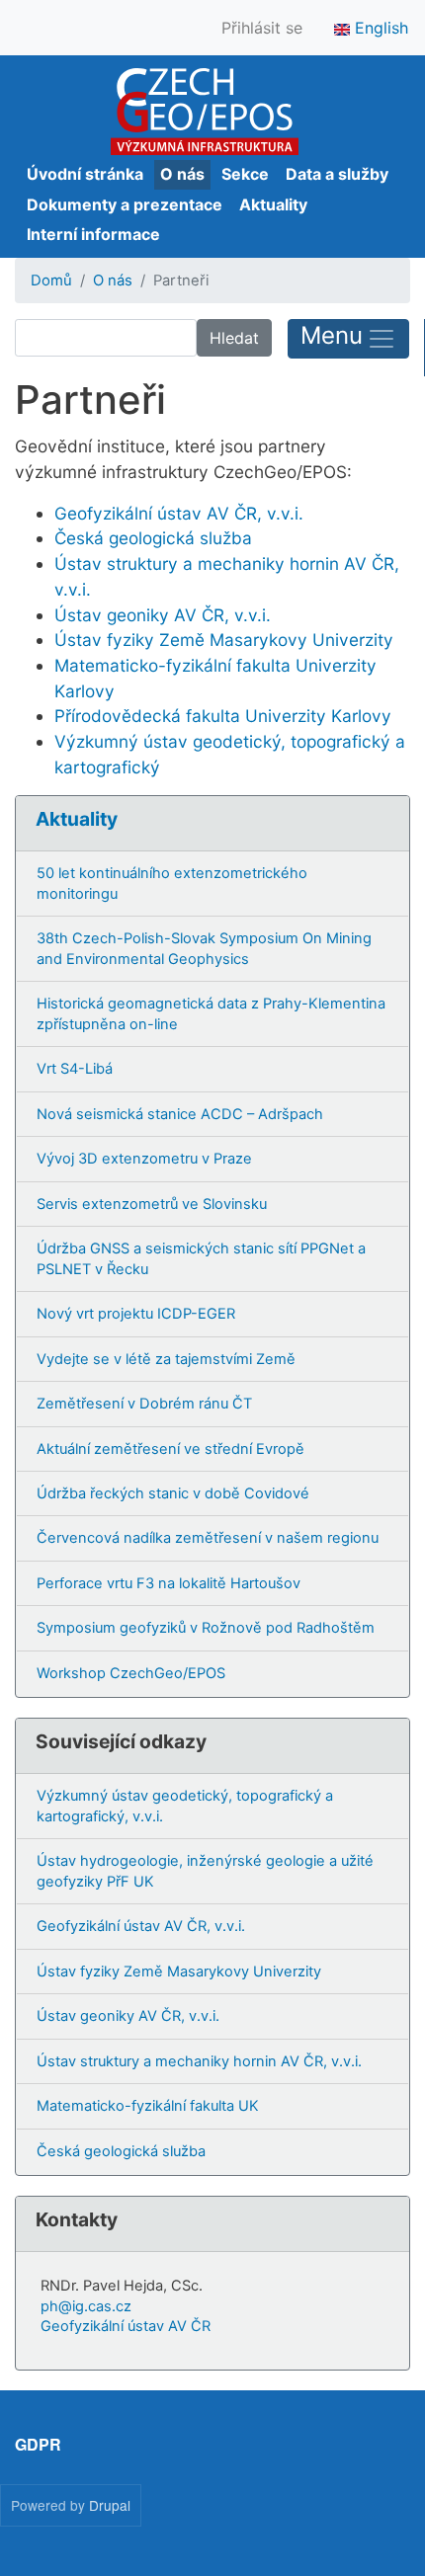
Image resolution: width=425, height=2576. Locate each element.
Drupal (110, 2505)
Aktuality (273, 204)
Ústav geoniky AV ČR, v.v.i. (163, 615)
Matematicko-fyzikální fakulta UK (148, 2106)
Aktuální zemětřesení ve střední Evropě (170, 1449)
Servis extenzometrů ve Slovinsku (152, 1204)
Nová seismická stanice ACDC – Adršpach (180, 1114)
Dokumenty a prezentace (125, 204)
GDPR (38, 2444)
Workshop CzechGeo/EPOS (131, 1673)
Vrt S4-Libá (75, 1069)
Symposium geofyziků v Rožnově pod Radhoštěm (206, 1628)
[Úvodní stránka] (204, 112)
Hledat (234, 338)
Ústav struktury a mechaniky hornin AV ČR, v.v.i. (199, 2061)
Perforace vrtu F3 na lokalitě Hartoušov (169, 1583)
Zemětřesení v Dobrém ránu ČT (144, 1404)
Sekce (245, 174)
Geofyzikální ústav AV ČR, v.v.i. (179, 513)
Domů (51, 281)
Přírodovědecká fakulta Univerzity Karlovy (223, 716)
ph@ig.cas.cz (86, 2306)
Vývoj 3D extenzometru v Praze (144, 1159)
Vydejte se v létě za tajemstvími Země (166, 1359)
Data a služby (337, 174)
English (379, 28)
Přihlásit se (262, 28)
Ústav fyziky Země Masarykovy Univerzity (224, 640)
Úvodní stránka (85, 174)
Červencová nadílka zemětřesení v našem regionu (208, 1538)
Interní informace (93, 234)
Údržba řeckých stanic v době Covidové (173, 1493)
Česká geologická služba (153, 538)
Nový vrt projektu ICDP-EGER (136, 1314)
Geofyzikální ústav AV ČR (126, 2326)
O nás (182, 174)
